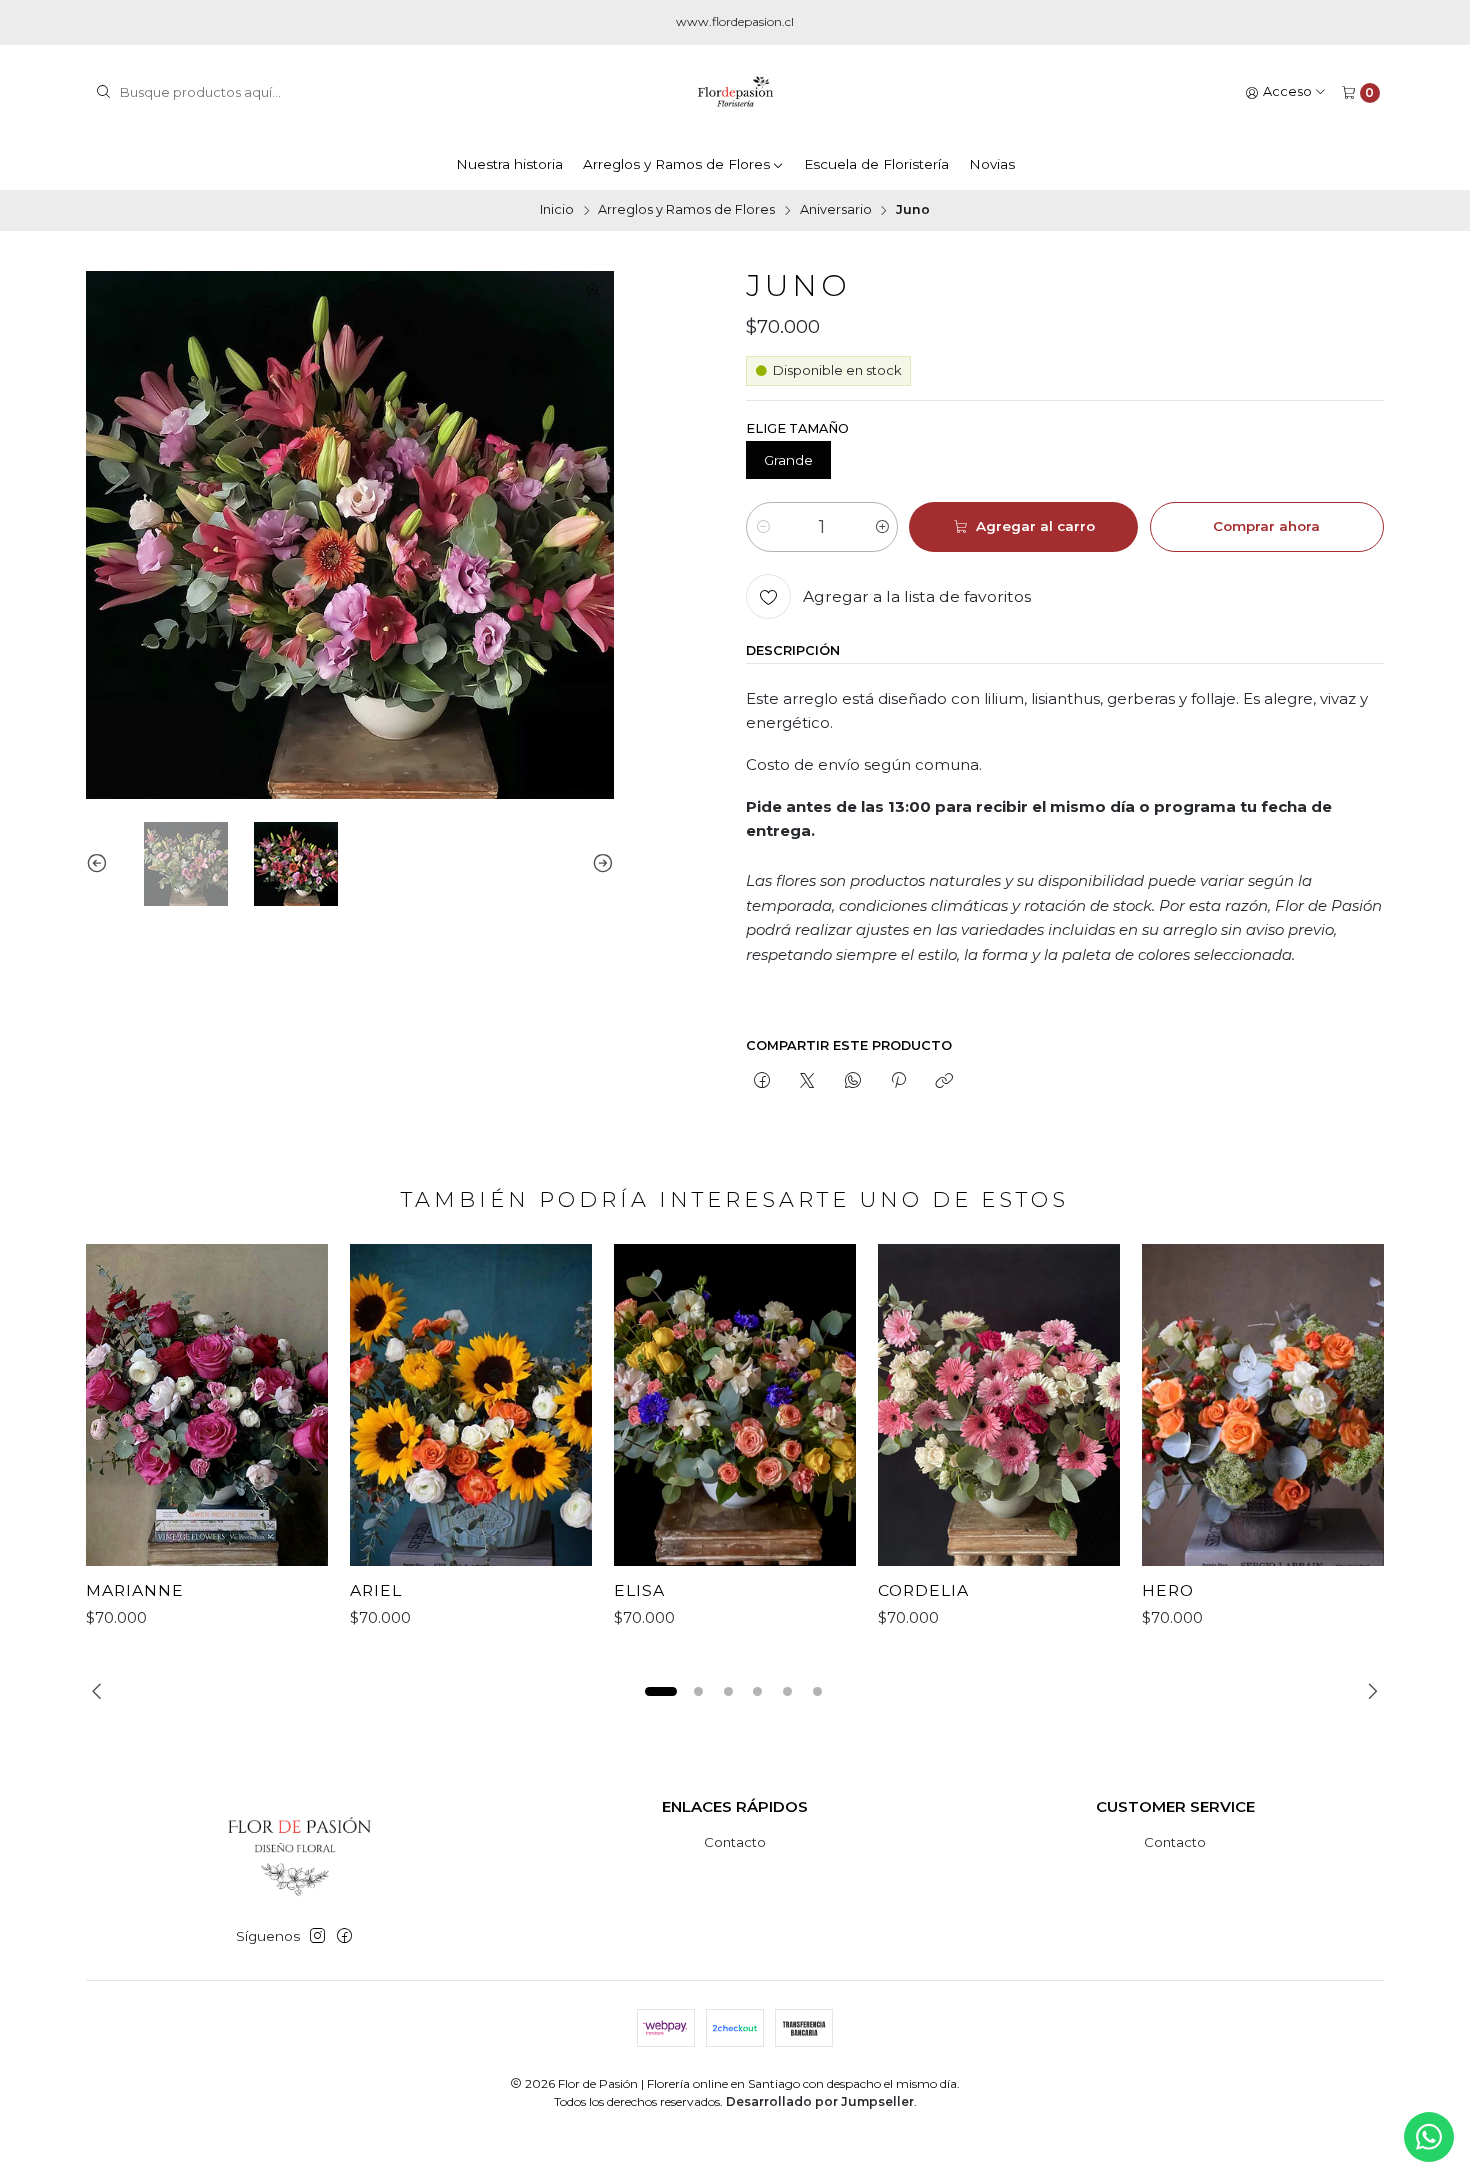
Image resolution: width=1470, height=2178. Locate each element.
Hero (1168, 1590)
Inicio (557, 210)
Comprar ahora (1266, 526)
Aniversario (836, 210)
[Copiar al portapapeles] (944, 1081)
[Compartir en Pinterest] (898, 1081)
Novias (992, 164)
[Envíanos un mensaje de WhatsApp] (1429, 2137)
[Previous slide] (101, 864)
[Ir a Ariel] (471, 1405)
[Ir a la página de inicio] (735, 93)
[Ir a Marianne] (207, 1405)
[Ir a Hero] (1263, 1405)
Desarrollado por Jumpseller (820, 2101)
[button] (661, 1691)
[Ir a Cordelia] (999, 1405)
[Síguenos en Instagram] (317, 1936)
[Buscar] (103, 93)
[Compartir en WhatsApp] (852, 1081)
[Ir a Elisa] (735, 1405)
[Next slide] (599, 864)
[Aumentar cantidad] (881, 527)
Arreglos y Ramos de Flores (676, 164)
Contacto (735, 1842)
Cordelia (923, 1590)
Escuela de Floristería (876, 164)
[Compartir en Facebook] (761, 1081)
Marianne (135, 1590)
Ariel (376, 1590)
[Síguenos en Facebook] (344, 1936)
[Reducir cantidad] (762, 527)
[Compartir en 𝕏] (807, 1081)
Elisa (639, 1590)
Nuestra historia (509, 164)
